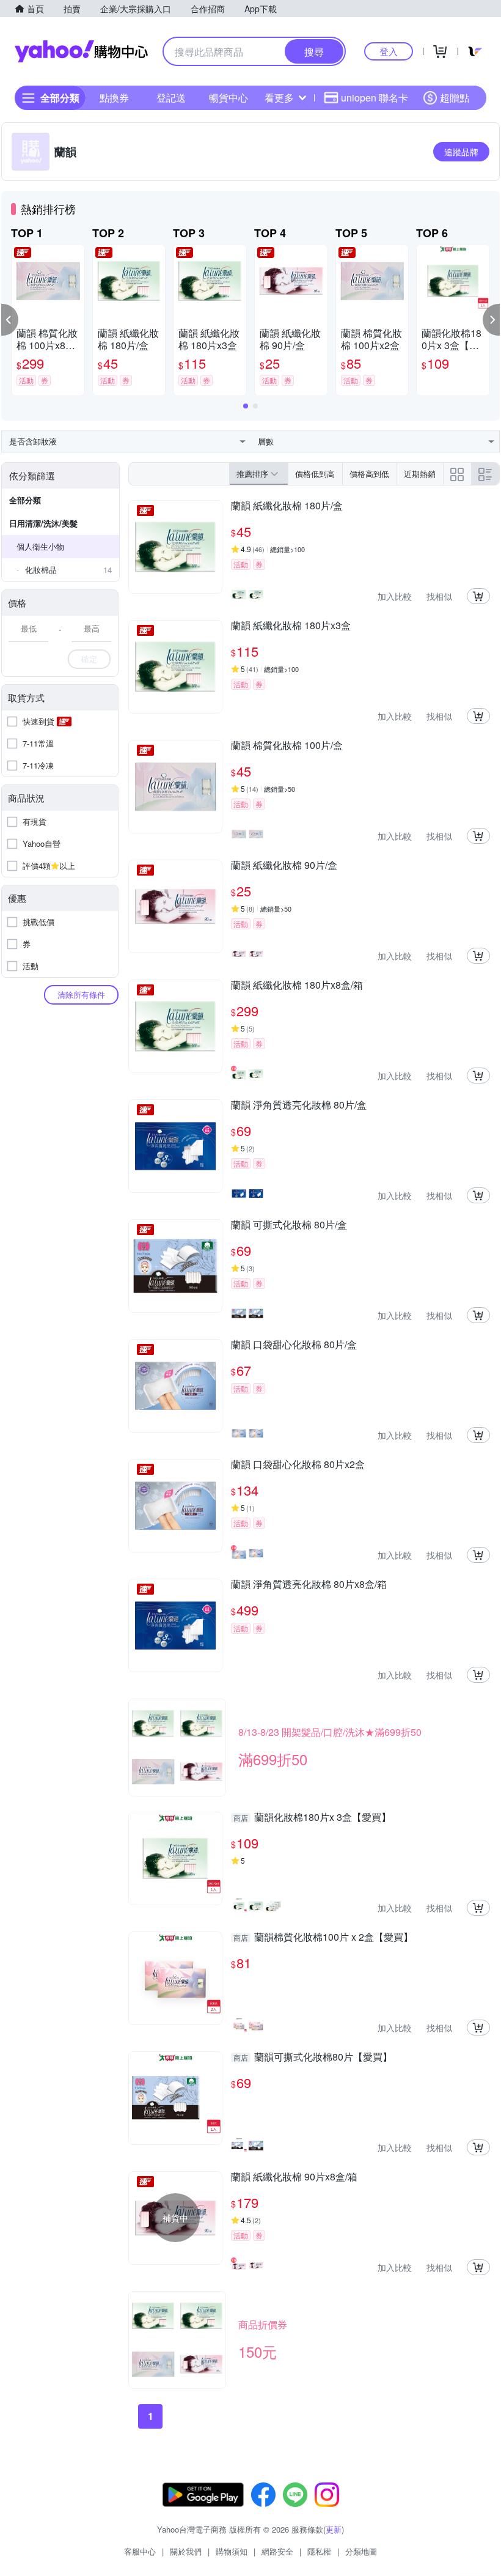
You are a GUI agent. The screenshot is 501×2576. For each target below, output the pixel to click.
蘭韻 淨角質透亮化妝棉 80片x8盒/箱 (309, 1585)
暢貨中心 (229, 98)
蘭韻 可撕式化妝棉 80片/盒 (289, 1225)
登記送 (171, 98)
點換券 (114, 98)
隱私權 (319, 2551)
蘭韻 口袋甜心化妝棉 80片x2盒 (298, 1465)
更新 (334, 2529)
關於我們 (186, 2551)
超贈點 (455, 98)
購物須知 (232, 2551)
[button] (10, 320)
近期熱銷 (420, 474)
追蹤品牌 (461, 152)
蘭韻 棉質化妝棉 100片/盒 (287, 746)
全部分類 (25, 500)
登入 (389, 51)
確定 (89, 659)
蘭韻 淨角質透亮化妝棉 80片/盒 (299, 1105)
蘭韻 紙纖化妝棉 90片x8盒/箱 (294, 2177)
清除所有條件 (81, 995)
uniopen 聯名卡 (375, 98)
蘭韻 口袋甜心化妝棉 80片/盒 (294, 1345)
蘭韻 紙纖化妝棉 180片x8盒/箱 (297, 986)
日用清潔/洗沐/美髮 (43, 523)
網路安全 (277, 2551)
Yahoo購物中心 (81, 51)
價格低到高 (315, 474)
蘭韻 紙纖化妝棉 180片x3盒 (291, 626)
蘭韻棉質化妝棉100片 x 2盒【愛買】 (323, 1938)
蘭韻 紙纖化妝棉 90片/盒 (284, 866)
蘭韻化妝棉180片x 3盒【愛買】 (312, 1818)
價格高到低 (369, 474)
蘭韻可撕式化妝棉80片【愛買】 (313, 2057)
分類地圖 (361, 2551)
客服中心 (140, 2551)
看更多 (279, 98)
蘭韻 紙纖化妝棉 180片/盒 (287, 506)
